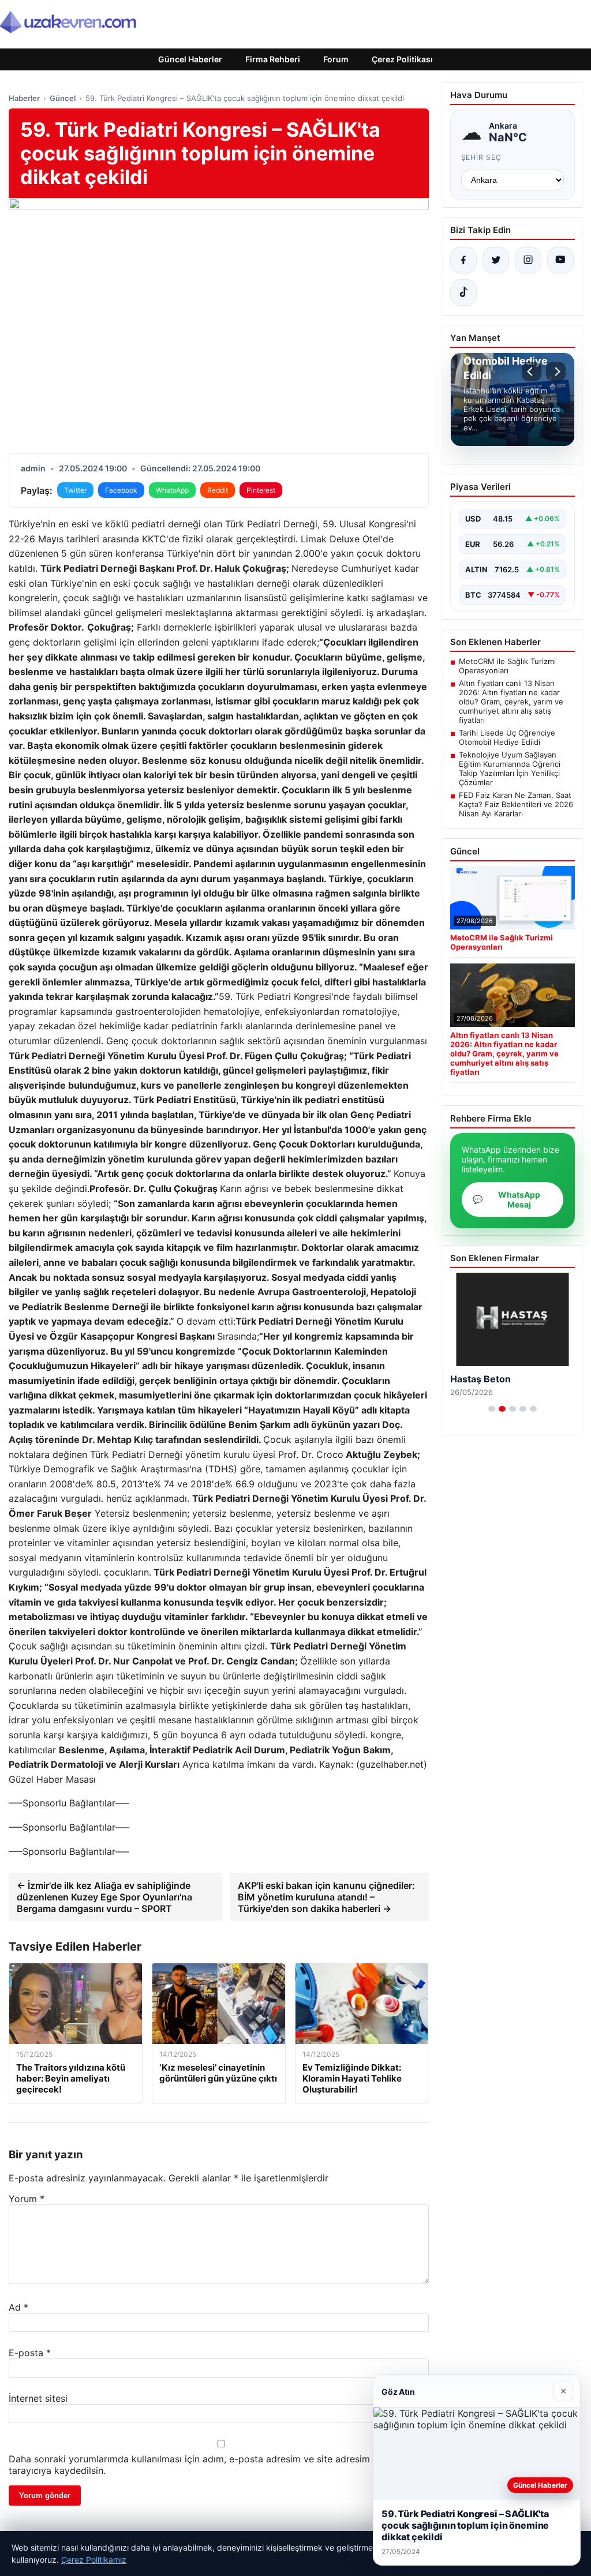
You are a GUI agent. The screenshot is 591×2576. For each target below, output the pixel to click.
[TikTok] (463, 293)
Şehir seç (482, 157)
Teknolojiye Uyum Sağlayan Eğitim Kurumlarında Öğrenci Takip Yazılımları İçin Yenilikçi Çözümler (510, 768)
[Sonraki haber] (556, 372)
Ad (18, 2307)
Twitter (75, 490)
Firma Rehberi (273, 59)
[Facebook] (463, 260)
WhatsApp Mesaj (506, 1199)
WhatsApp (172, 490)
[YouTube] (560, 260)
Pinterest (261, 490)
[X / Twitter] (496, 260)
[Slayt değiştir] (492, 1409)
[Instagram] (528, 260)
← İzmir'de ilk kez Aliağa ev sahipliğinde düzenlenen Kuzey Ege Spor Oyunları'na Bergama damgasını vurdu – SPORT (104, 1897)
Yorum (27, 2199)
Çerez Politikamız (94, 2560)
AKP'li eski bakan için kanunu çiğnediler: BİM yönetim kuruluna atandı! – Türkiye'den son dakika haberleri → (326, 1897)
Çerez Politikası (402, 59)
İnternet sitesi (38, 2398)
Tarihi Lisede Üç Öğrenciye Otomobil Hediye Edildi (507, 737)
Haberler (24, 98)
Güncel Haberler (190, 59)
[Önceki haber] (532, 372)
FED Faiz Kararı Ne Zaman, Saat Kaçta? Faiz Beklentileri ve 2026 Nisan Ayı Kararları (516, 804)
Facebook (121, 490)
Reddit (218, 490)
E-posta (30, 2353)
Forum (336, 59)
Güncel (63, 98)
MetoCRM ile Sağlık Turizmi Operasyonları (507, 666)
